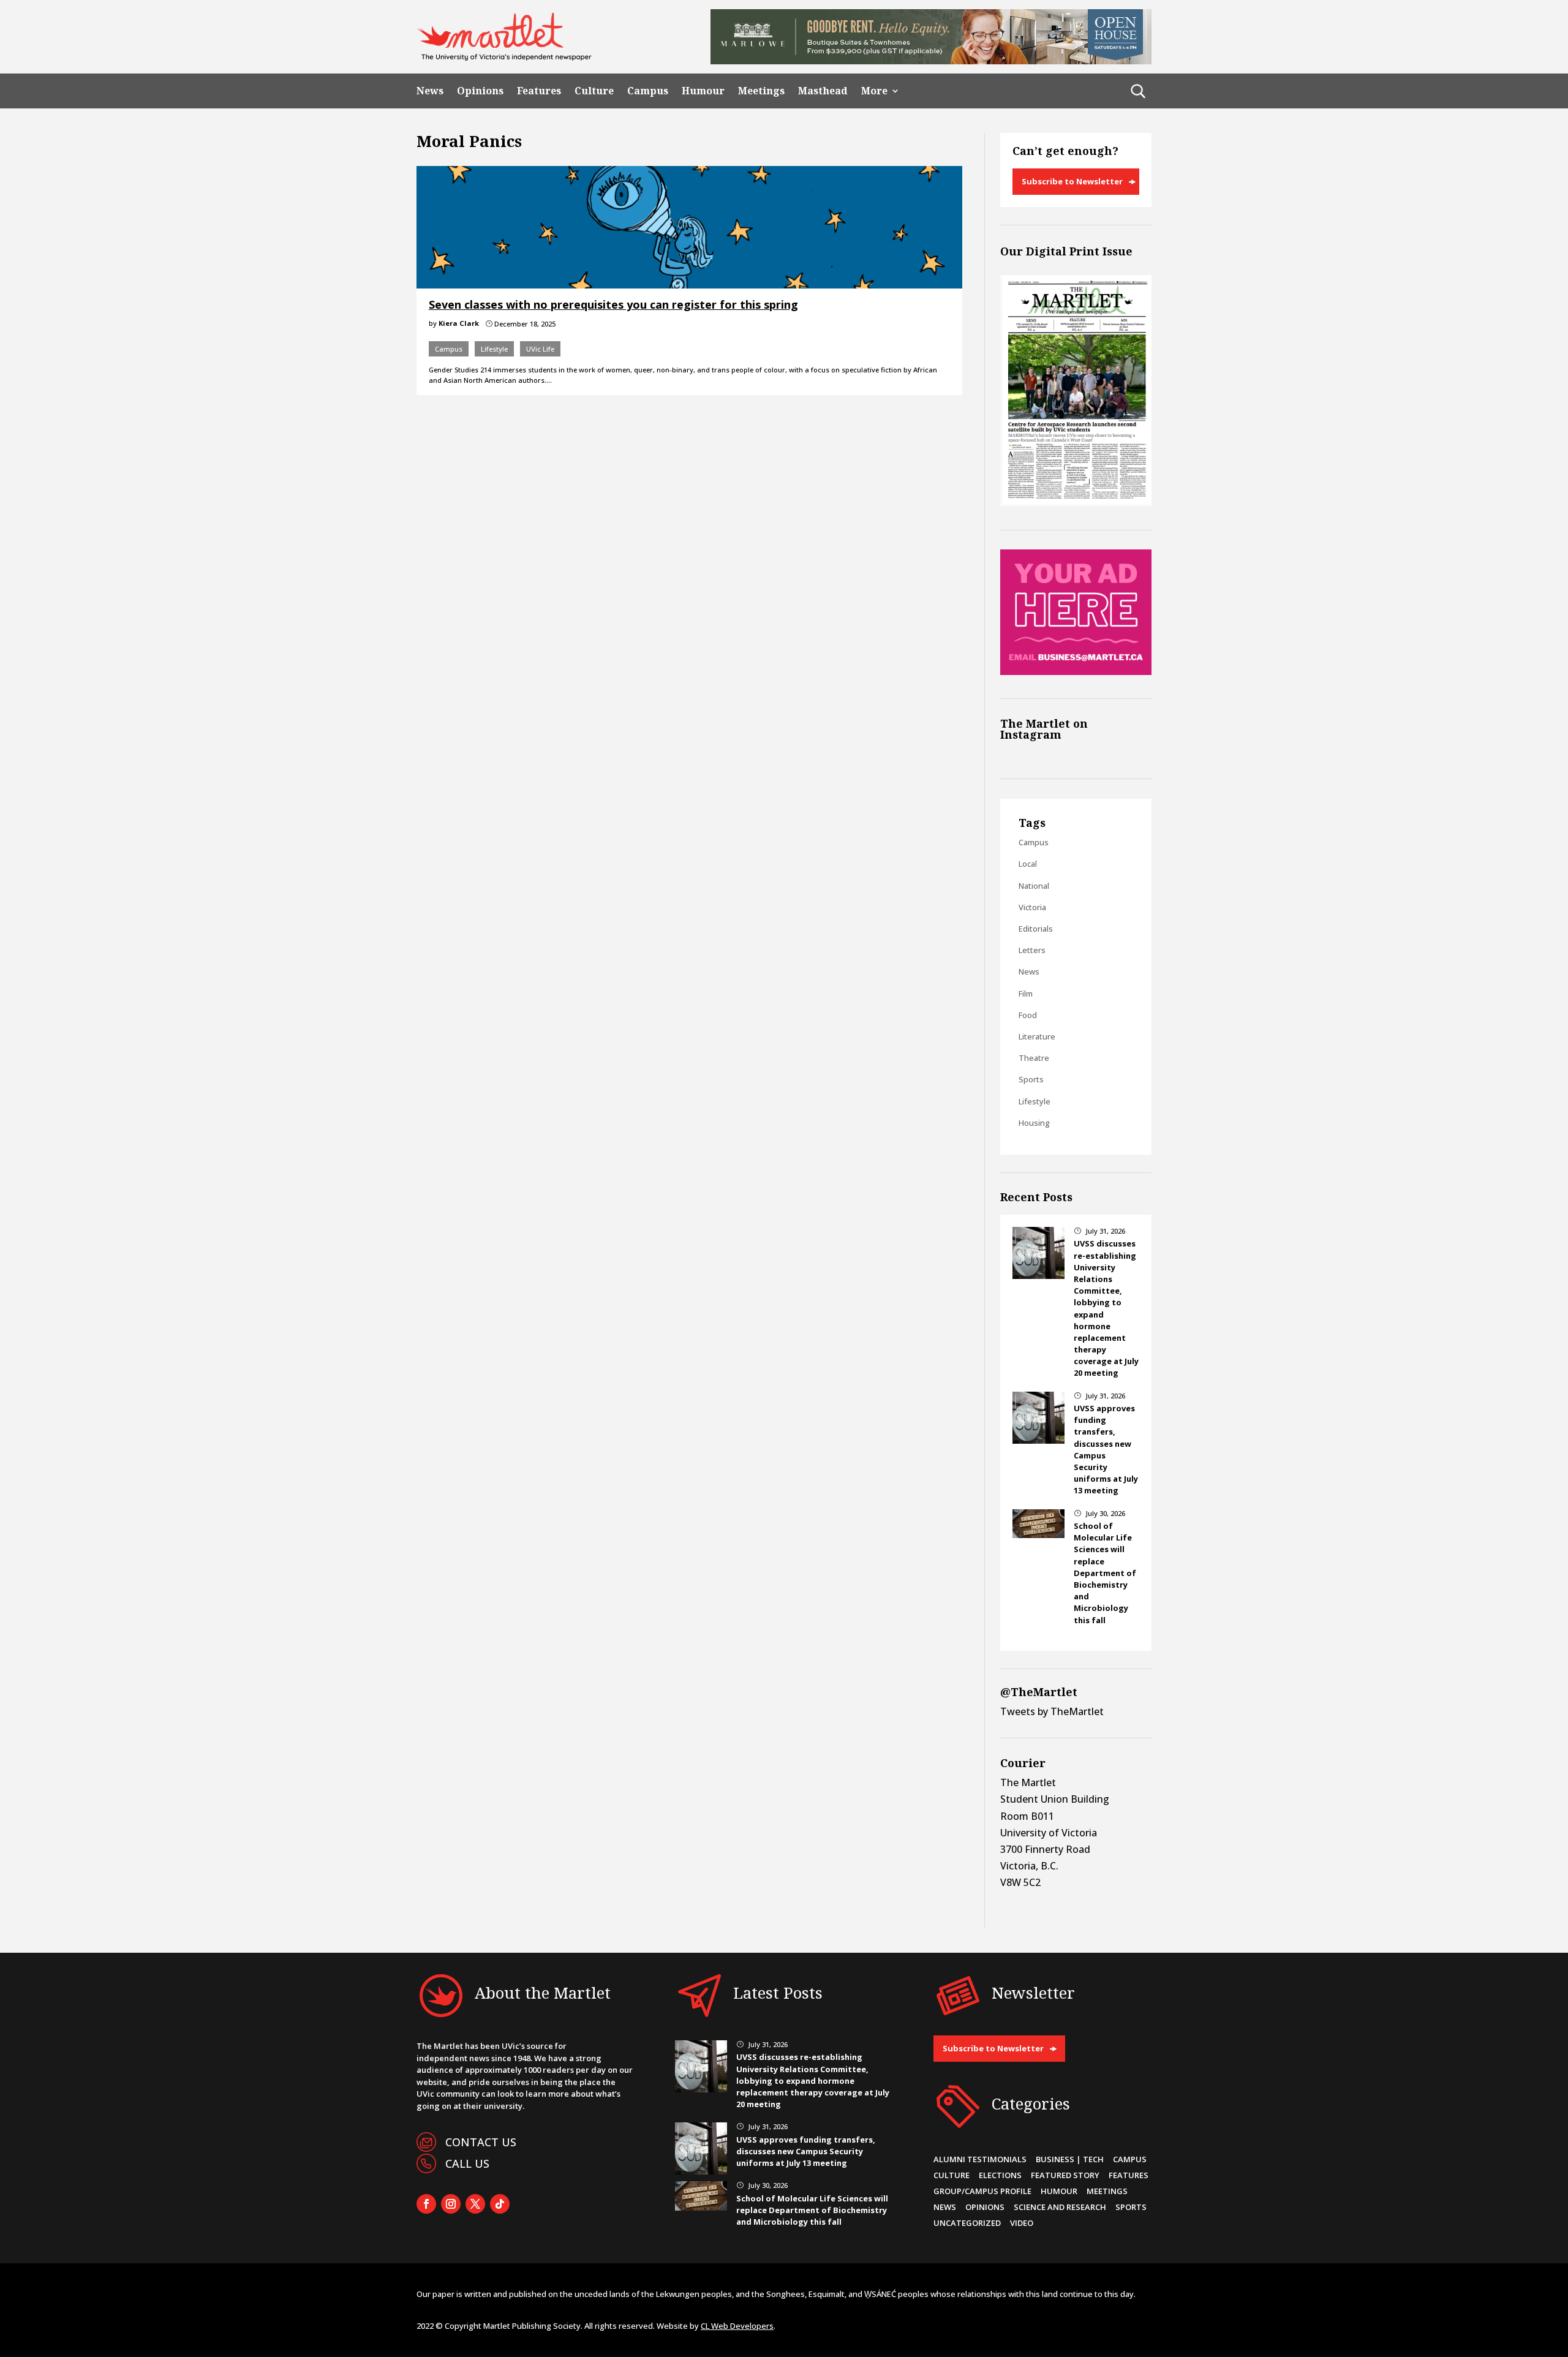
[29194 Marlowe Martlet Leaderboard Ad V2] (931, 61)
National (1034, 886)
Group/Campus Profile (982, 2191)
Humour (703, 91)
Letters (1032, 950)
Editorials (1036, 929)
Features (539, 91)
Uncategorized (967, 2223)
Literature (1037, 1036)
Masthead (823, 91)
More (874, 91)
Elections (1000, 2175)
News (430, 91)
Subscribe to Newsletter (1072, 181)
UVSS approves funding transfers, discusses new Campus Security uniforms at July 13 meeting (806, 2151)
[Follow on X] (475, 2204)
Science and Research (1060, 2207)
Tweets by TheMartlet (1052, 1711)
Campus (648, 91)
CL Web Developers (737, 2326)
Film (1026, 994)
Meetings (761, 91)
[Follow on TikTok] (500, 2204)
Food (1028, 1015)
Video (1022, 2223)
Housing (1034, 1123)
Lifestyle (494, 349)
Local (1028, 864)
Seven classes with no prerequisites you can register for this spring (613, 304)
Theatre (1034, 1058)
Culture (594, 91)
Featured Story (1065, 2175)
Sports (1031, 1079)
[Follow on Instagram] (451, 2204)
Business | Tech (1070, 2159)
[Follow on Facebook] (426, 2204)
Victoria (1032, 907)
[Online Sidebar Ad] (1076, 671)
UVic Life (540, 349)
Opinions (480, 91)
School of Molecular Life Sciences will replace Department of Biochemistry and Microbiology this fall (1105, 1573)
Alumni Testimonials (980, 2159)
